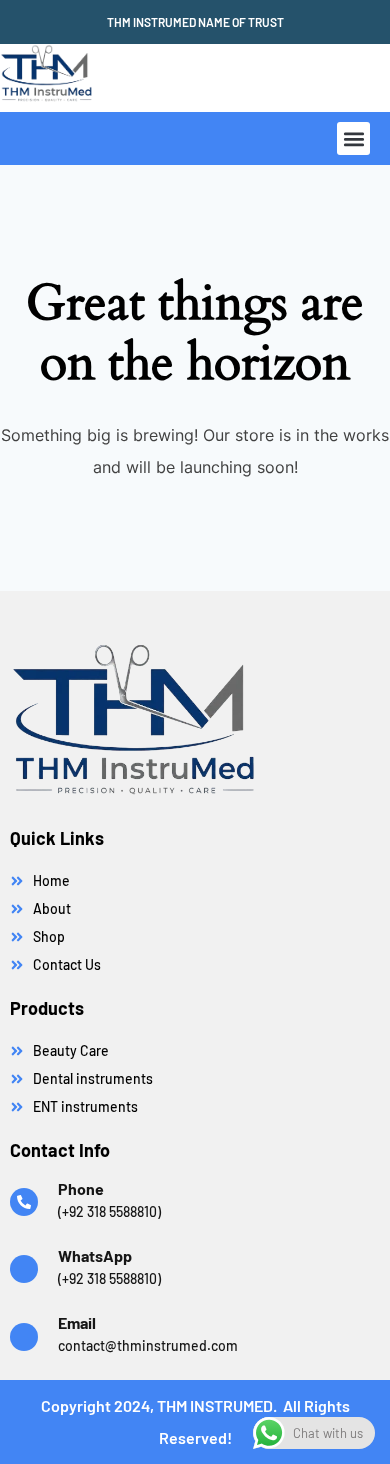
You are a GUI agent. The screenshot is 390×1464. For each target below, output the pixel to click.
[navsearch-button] (234, 78)
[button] (353, 138)
